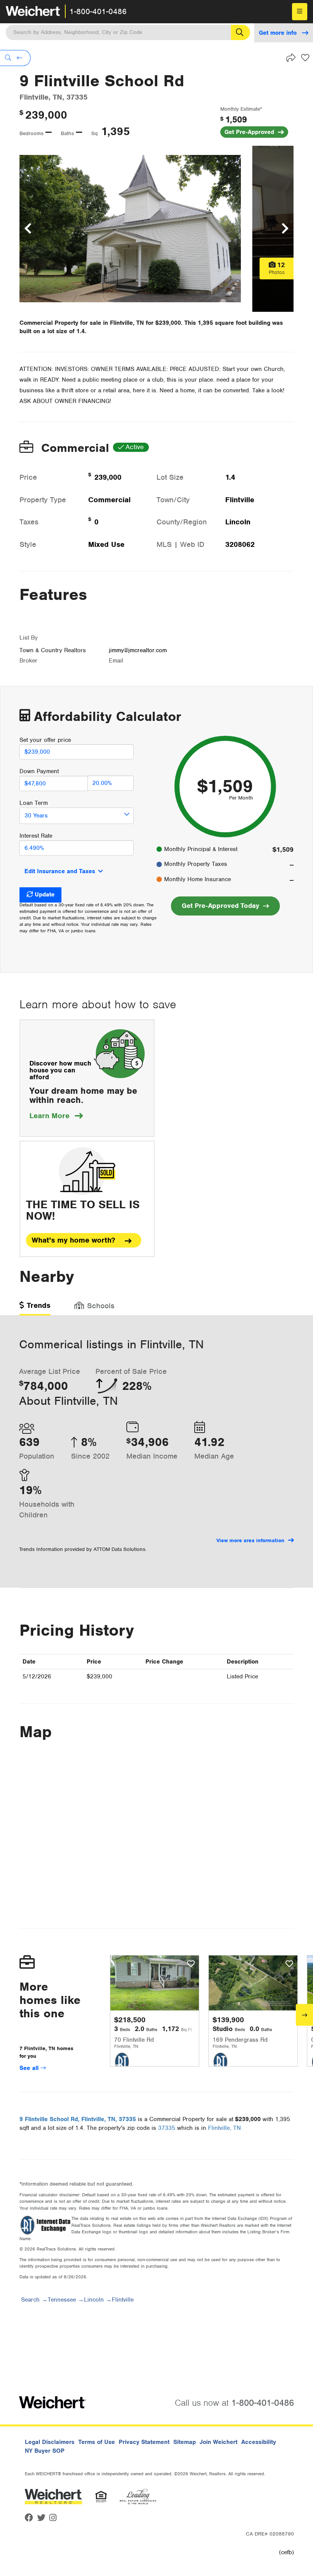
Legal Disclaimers (50, 2442)
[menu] (300, 12)
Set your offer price (45, 740)
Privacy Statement (144, 2442)
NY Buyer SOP (45, 2451)
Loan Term (34, 803)
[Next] (304, 2015)
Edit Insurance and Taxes (60, 871)
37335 (167, 2128)
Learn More (56, 1116)
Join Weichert (219, 2442)
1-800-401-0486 (98, 11)
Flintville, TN (224, 2128)
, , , (78, 2119)
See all (30, 2068)
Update (45, 895)
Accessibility (259, 2442)
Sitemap (185, 2442)
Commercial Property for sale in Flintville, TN (82, 323)
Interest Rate (36, 836)
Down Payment (39, 771)
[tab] (35, 1308)
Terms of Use (97, 2442)
